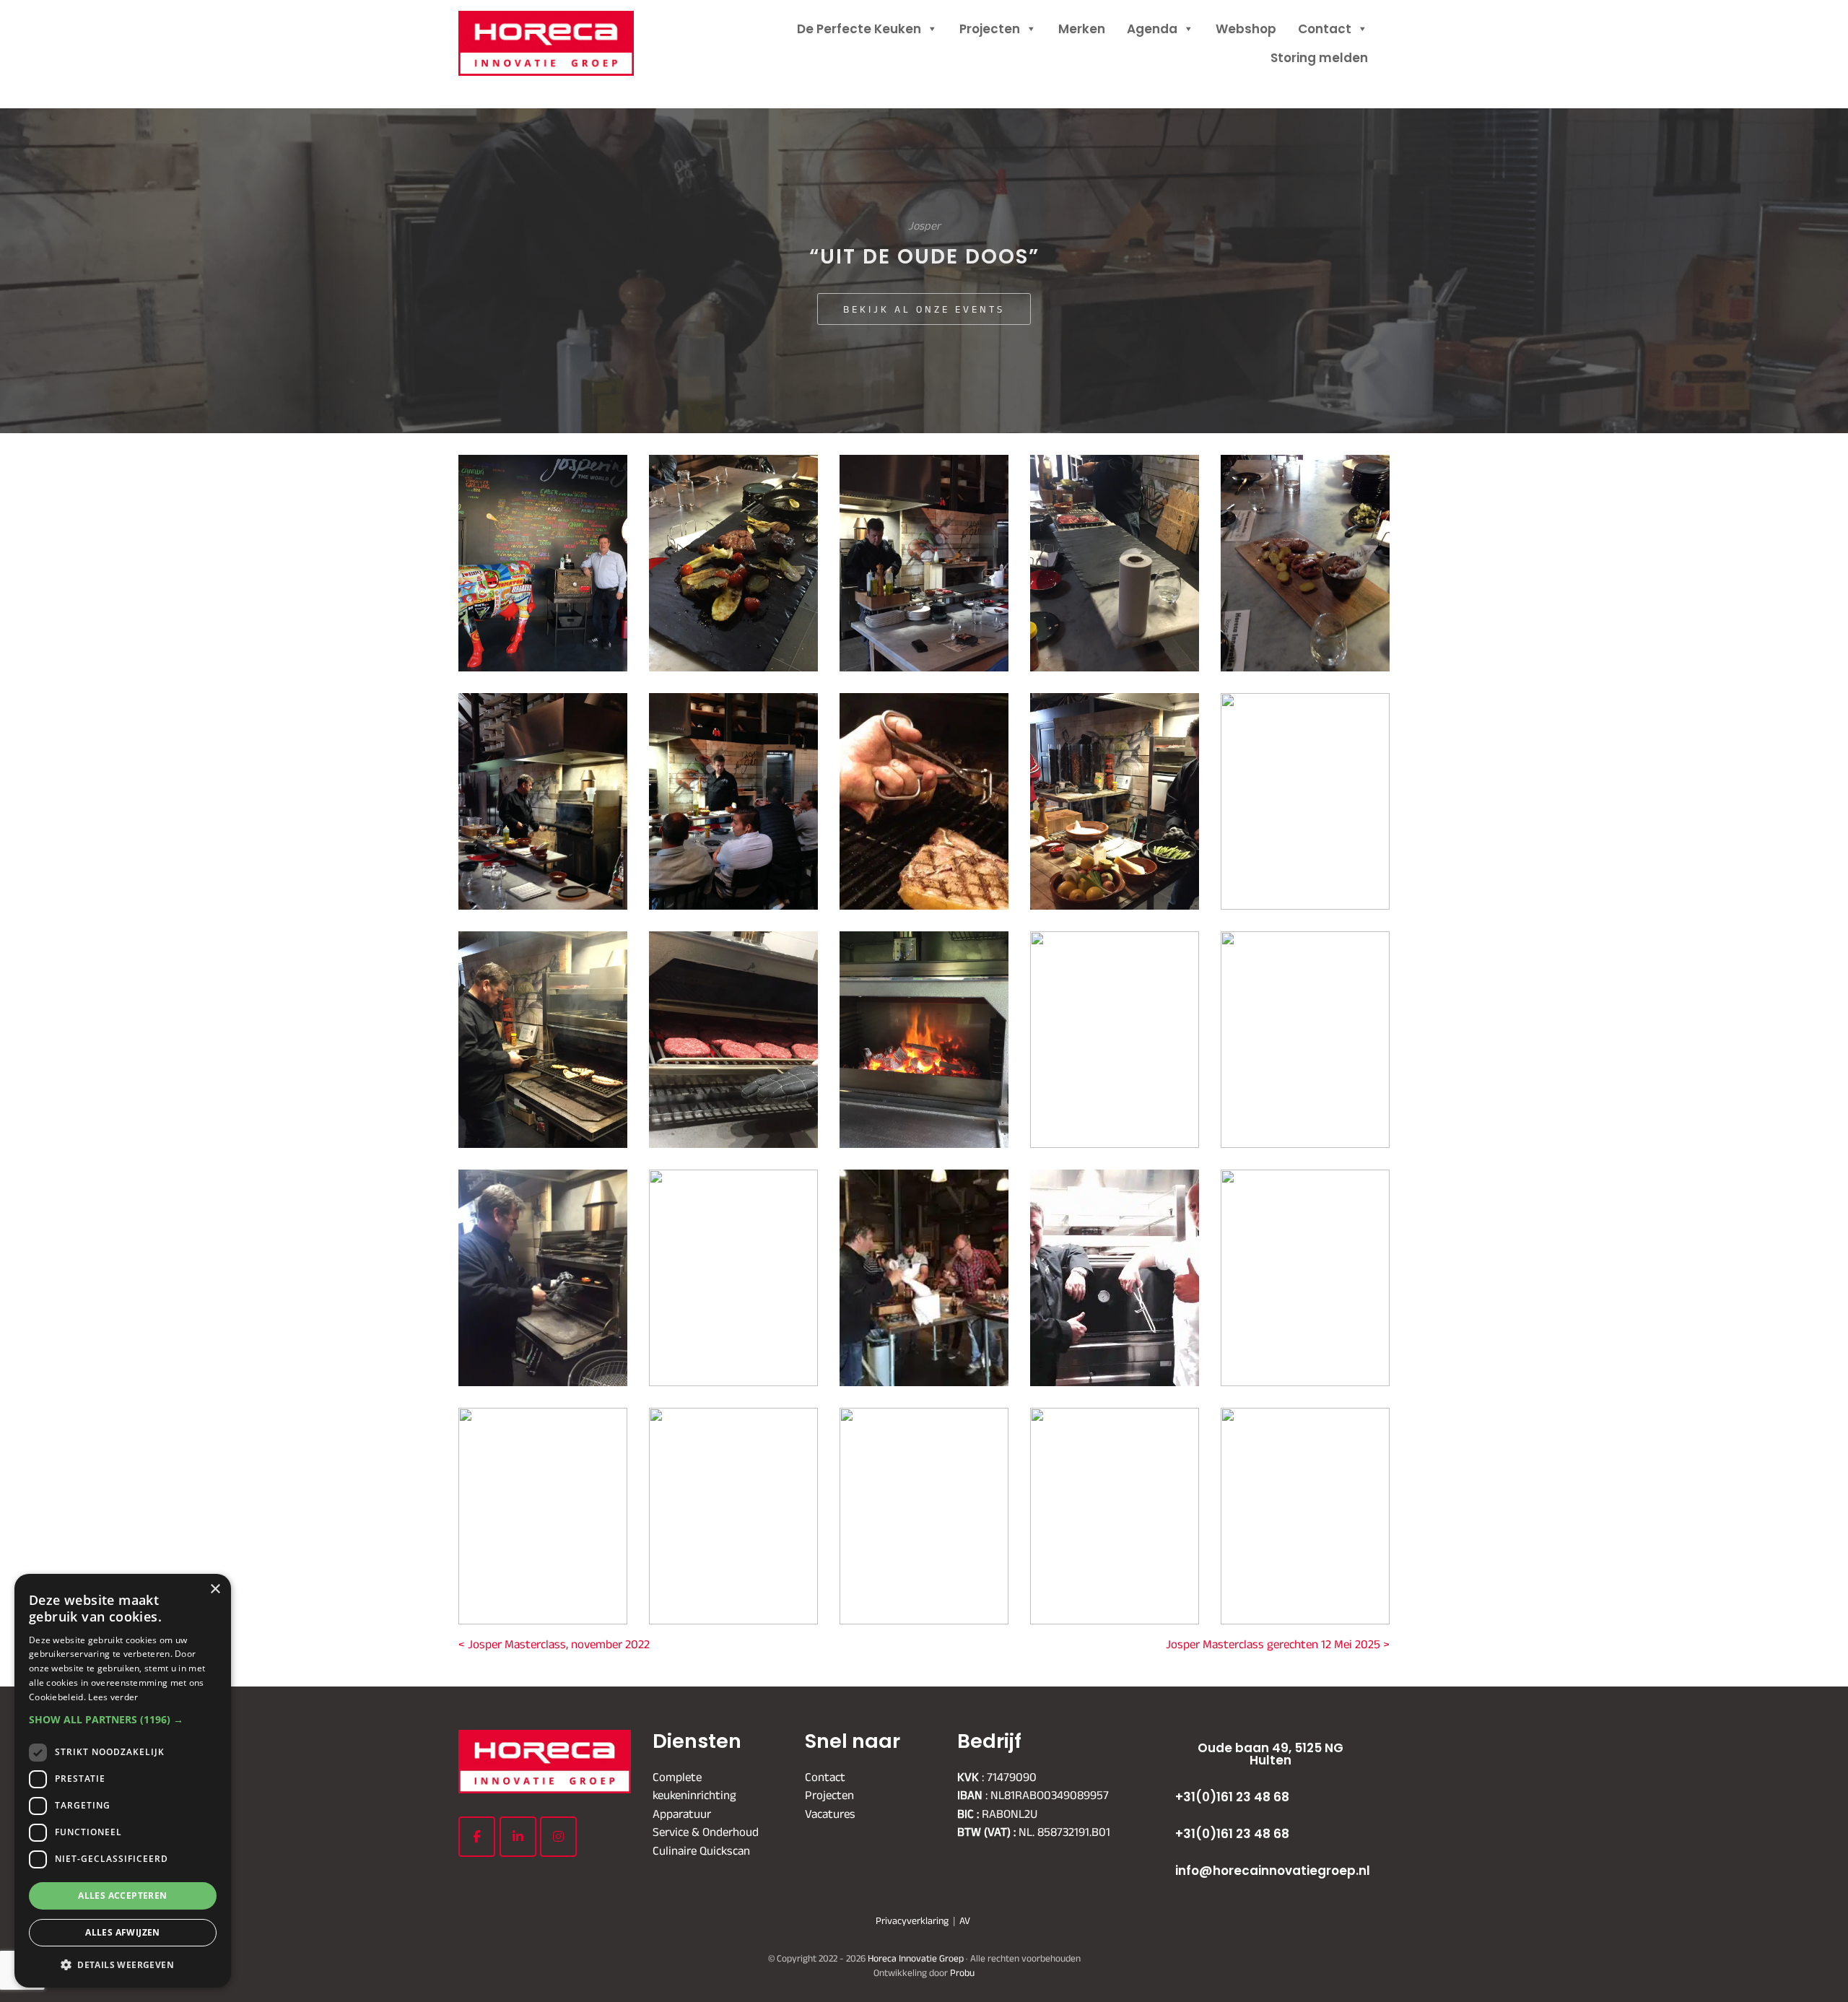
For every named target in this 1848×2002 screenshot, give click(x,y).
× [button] (215, 1589)
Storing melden (1319, 58)
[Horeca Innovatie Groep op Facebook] (477, 1837)
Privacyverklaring (912, 1920)
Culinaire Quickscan (701, 1850)
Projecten (990, 29)
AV (965, 1920)
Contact (1325, 29)
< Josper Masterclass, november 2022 (554, 1644)
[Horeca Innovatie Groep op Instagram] (558, 1837)
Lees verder (113, 1697)
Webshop (1246, 29)
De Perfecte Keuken (859, 29)
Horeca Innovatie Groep (565, 27)
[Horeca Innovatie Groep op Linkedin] (518, 1837)
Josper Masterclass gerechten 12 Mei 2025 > (1278, 1644)
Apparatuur (682, 1813)
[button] (123, 1719)
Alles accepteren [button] (122, 1896)
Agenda (1152, 29)
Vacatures (830, 1813)
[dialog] (123, 1781)
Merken (1082, 29)
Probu (962, 1972)
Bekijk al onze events (924, 309)
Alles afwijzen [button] (123, 1932)
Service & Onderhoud (706, 1832)
